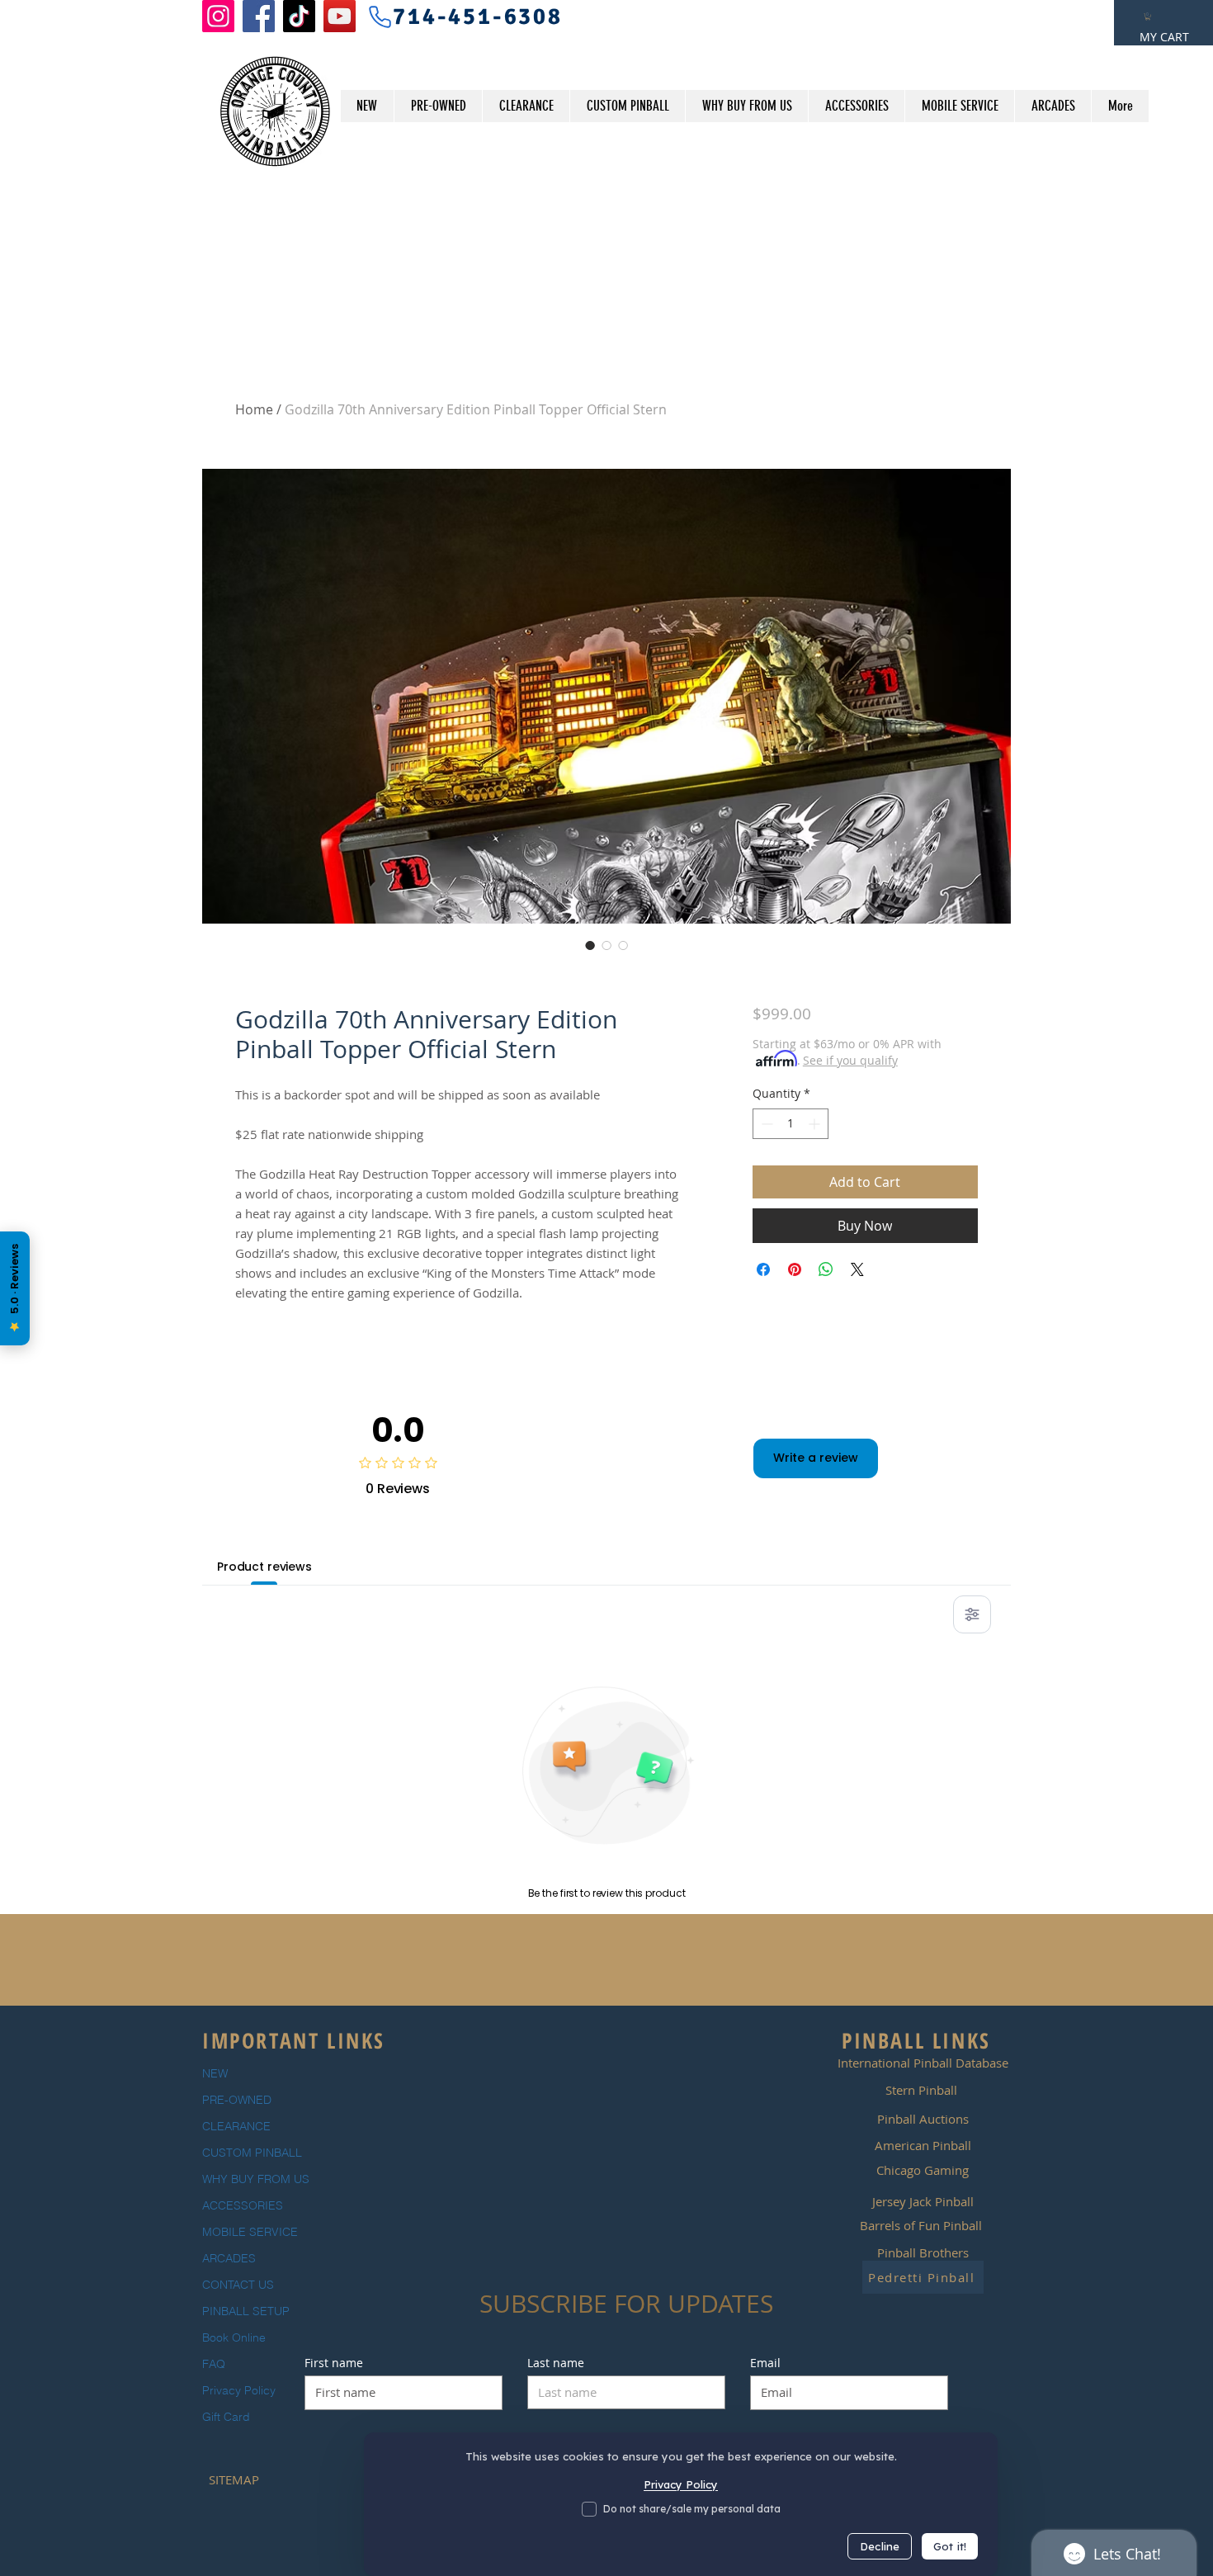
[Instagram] (218, 16)
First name (334, 2363)
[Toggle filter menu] (972, 1614)
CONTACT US (238, 2285)
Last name (556, 2363)
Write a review (816, 1458)
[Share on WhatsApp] (826, 1269)
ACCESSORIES (243, 2205)
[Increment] (816, 1124)
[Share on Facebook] (763, 1269)
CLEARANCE (236, 2126)
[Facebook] (259, 16)
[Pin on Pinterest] (795, 1269)
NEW (215, 2073)
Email (765, 2363)
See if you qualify (850, 1060)
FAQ (214, 2364)
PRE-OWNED (237, 2100)
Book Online (234, 2337)
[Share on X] (857, 1269)
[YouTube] (340, 16)
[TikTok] (299, 16)
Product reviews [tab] (264, 1567)
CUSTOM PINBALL (252, 2153)
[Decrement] (765, 1124)
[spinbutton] (791, 1124)
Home (254, 409)
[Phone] (380, 17)
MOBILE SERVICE (250, 2232)
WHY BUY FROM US (256, 2179)
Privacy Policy (239, 2390)
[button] (1148, 17)
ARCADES (229, 2258)
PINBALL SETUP (246, 2311)
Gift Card (226, 2417)
